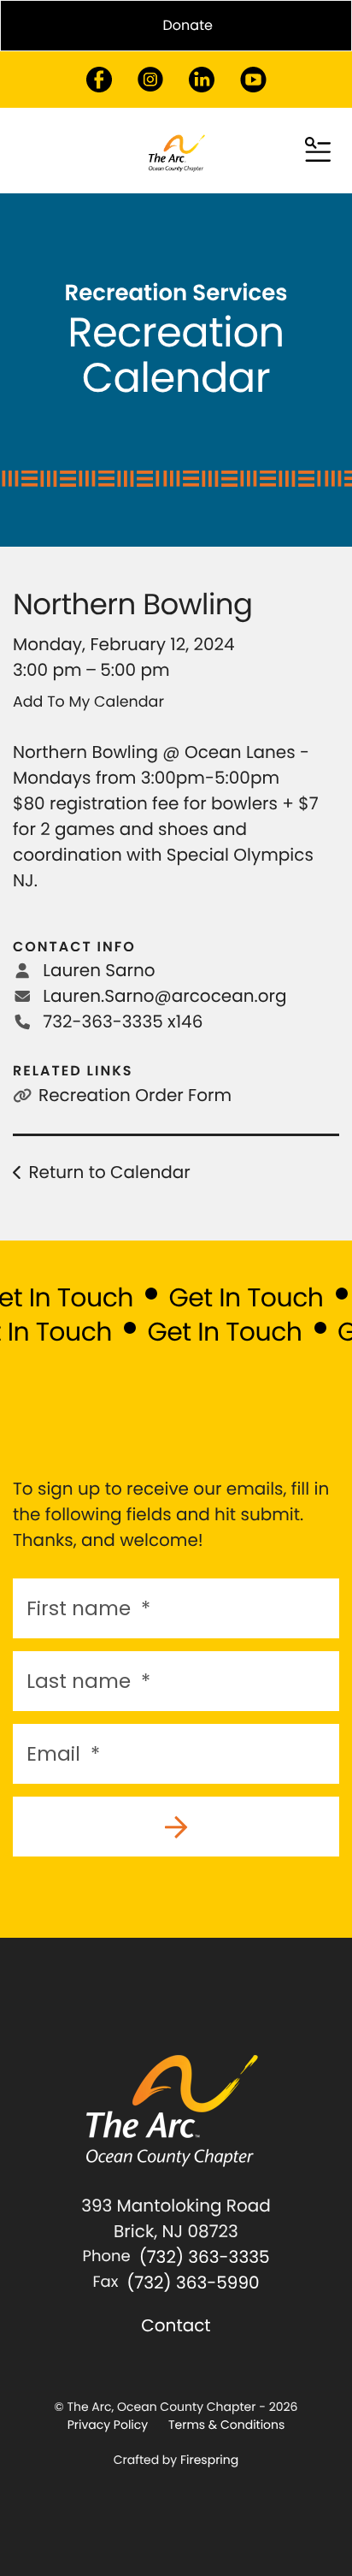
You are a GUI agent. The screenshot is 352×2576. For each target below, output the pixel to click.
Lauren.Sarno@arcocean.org (164, 996)
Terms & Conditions (226, 2425)
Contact (176, 2325)
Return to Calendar (109, 1172)
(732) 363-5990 (193, 2283)
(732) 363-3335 (205, 2257)
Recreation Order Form (135, 1095)
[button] (318, 151)
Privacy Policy (108, 2425)
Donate (188, 25)
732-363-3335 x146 (123, 1022)
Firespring (209, 2460)
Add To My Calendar (88, 702)
